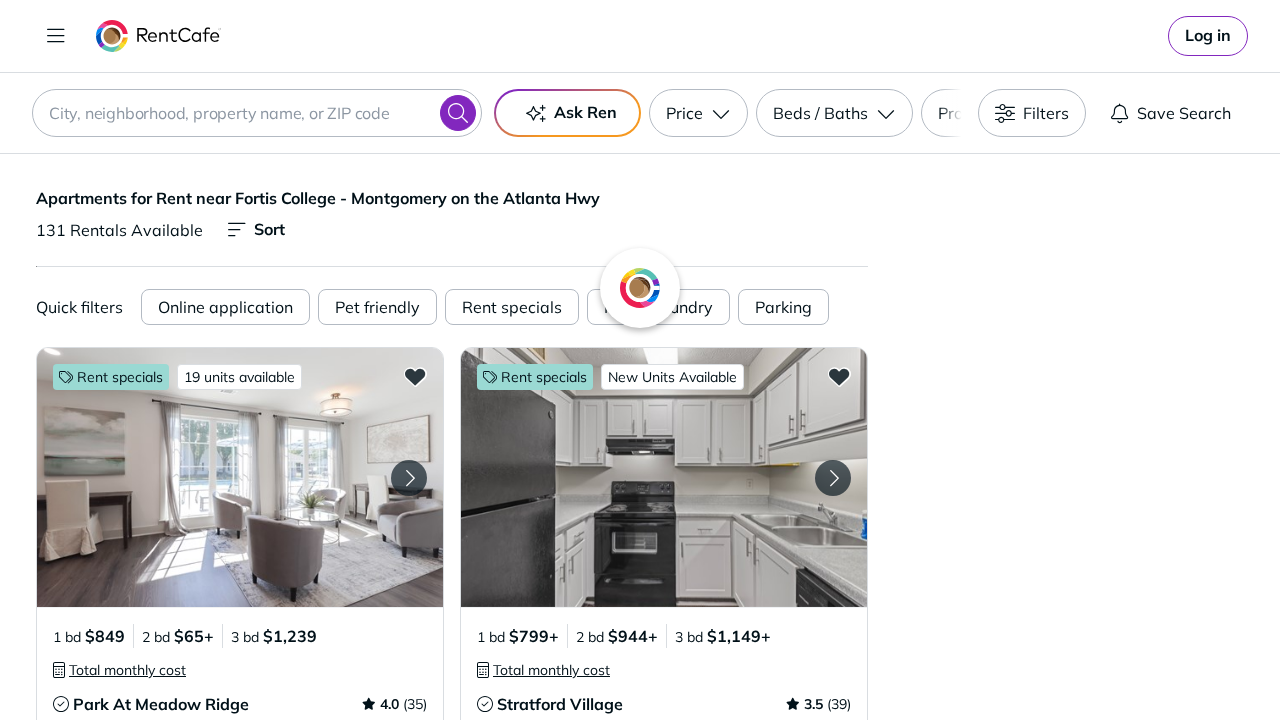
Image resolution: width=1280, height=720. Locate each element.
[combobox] (257, 113)
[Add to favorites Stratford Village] (839, 376)
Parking (783, 307)
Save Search (1184, 113)
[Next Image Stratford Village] (833, 478)
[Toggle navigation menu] (56, 36)
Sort (269, 229)
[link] (1208, 36)
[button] (240, 477)
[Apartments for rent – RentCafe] (158, 36)
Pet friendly (377, 307)
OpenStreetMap (1176, 661)
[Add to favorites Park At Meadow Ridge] (415, 376)
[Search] (458, 113)
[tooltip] (119, 670)
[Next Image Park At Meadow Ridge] (409, 478)
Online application (225, 307)
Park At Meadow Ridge (161, 704)
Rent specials (512, 307)
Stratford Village (560, 704)
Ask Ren (585, 112)
